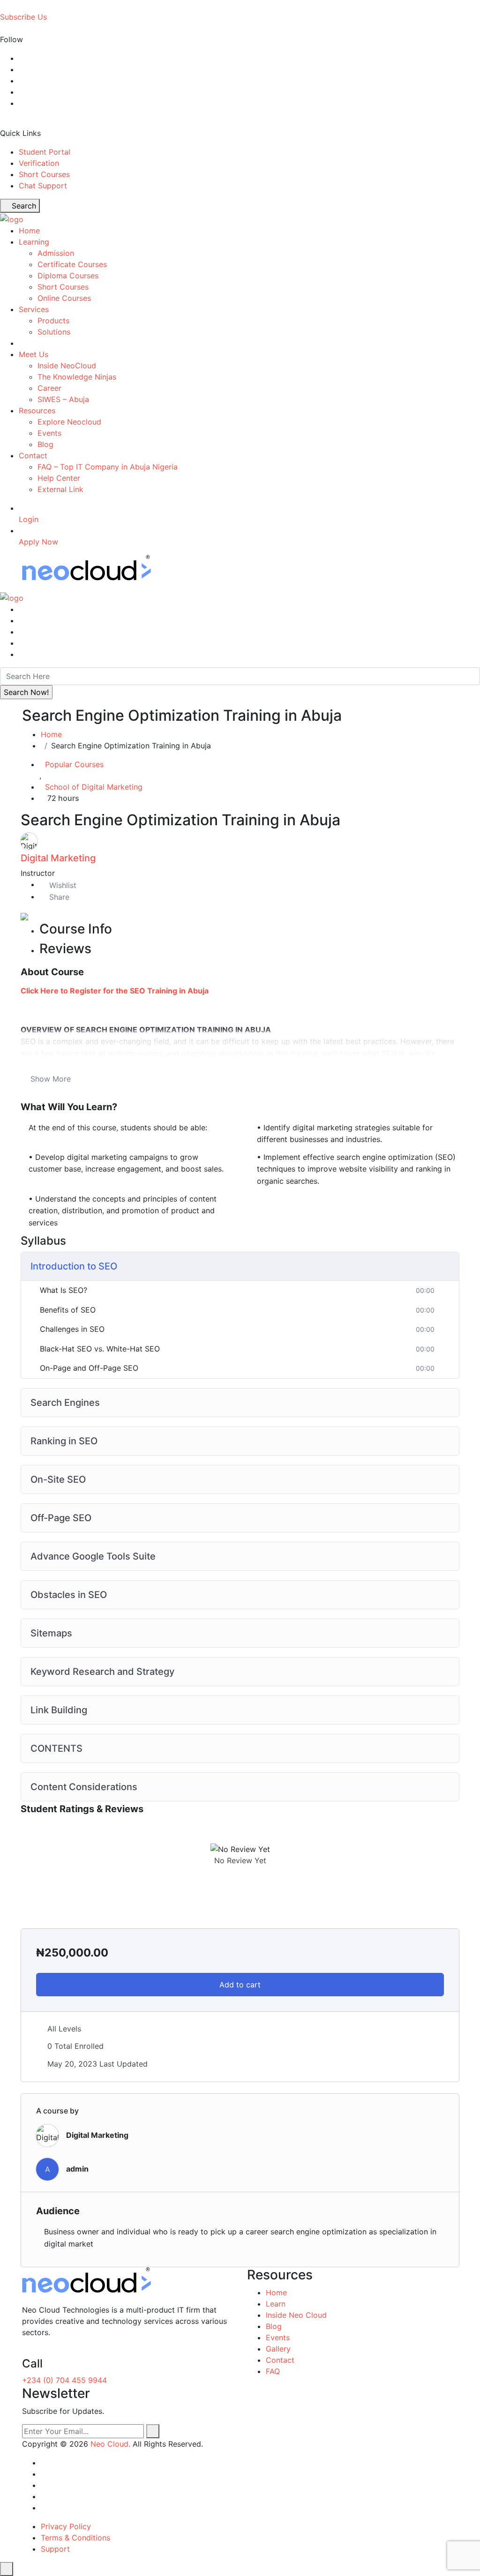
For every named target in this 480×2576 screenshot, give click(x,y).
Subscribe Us (23, 17)
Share (59, 897)
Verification (39, 163)
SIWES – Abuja (63, 399)
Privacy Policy (66, 2526)
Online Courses (64, 298)
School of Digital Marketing (94, 787)
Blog (45, 444)
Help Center (59, 478)
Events (49, 433)
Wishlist (63, 885)
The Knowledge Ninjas (77, 377)
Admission (56, 253)
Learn (276, 2304)
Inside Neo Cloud (296, 2315)
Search (23, 206)
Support (55, 2549)
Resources (37, 411)
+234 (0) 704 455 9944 (64, 2380)
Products (53, 321)
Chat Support (43, 186)
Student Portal (45, 152)
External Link (60, 489)
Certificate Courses (72, 264)
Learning (34, 242)
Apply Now (38, 542)
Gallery (278, 2349)
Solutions (54, 332)
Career (49, 388)
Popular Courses (74, 764)
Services (34, 309)
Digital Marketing (58, 858)
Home (29, 231)
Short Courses (44, 174)
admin (77, 2169)
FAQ (273, 2371)
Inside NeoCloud (67, 366)
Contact (33, 455)
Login (29, 519)
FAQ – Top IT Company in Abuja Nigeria (108, 467)
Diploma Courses (68, 276)
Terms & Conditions (75, 2538)
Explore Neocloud (69, 422)
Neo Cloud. (110, 2444)
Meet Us (34, 354)
